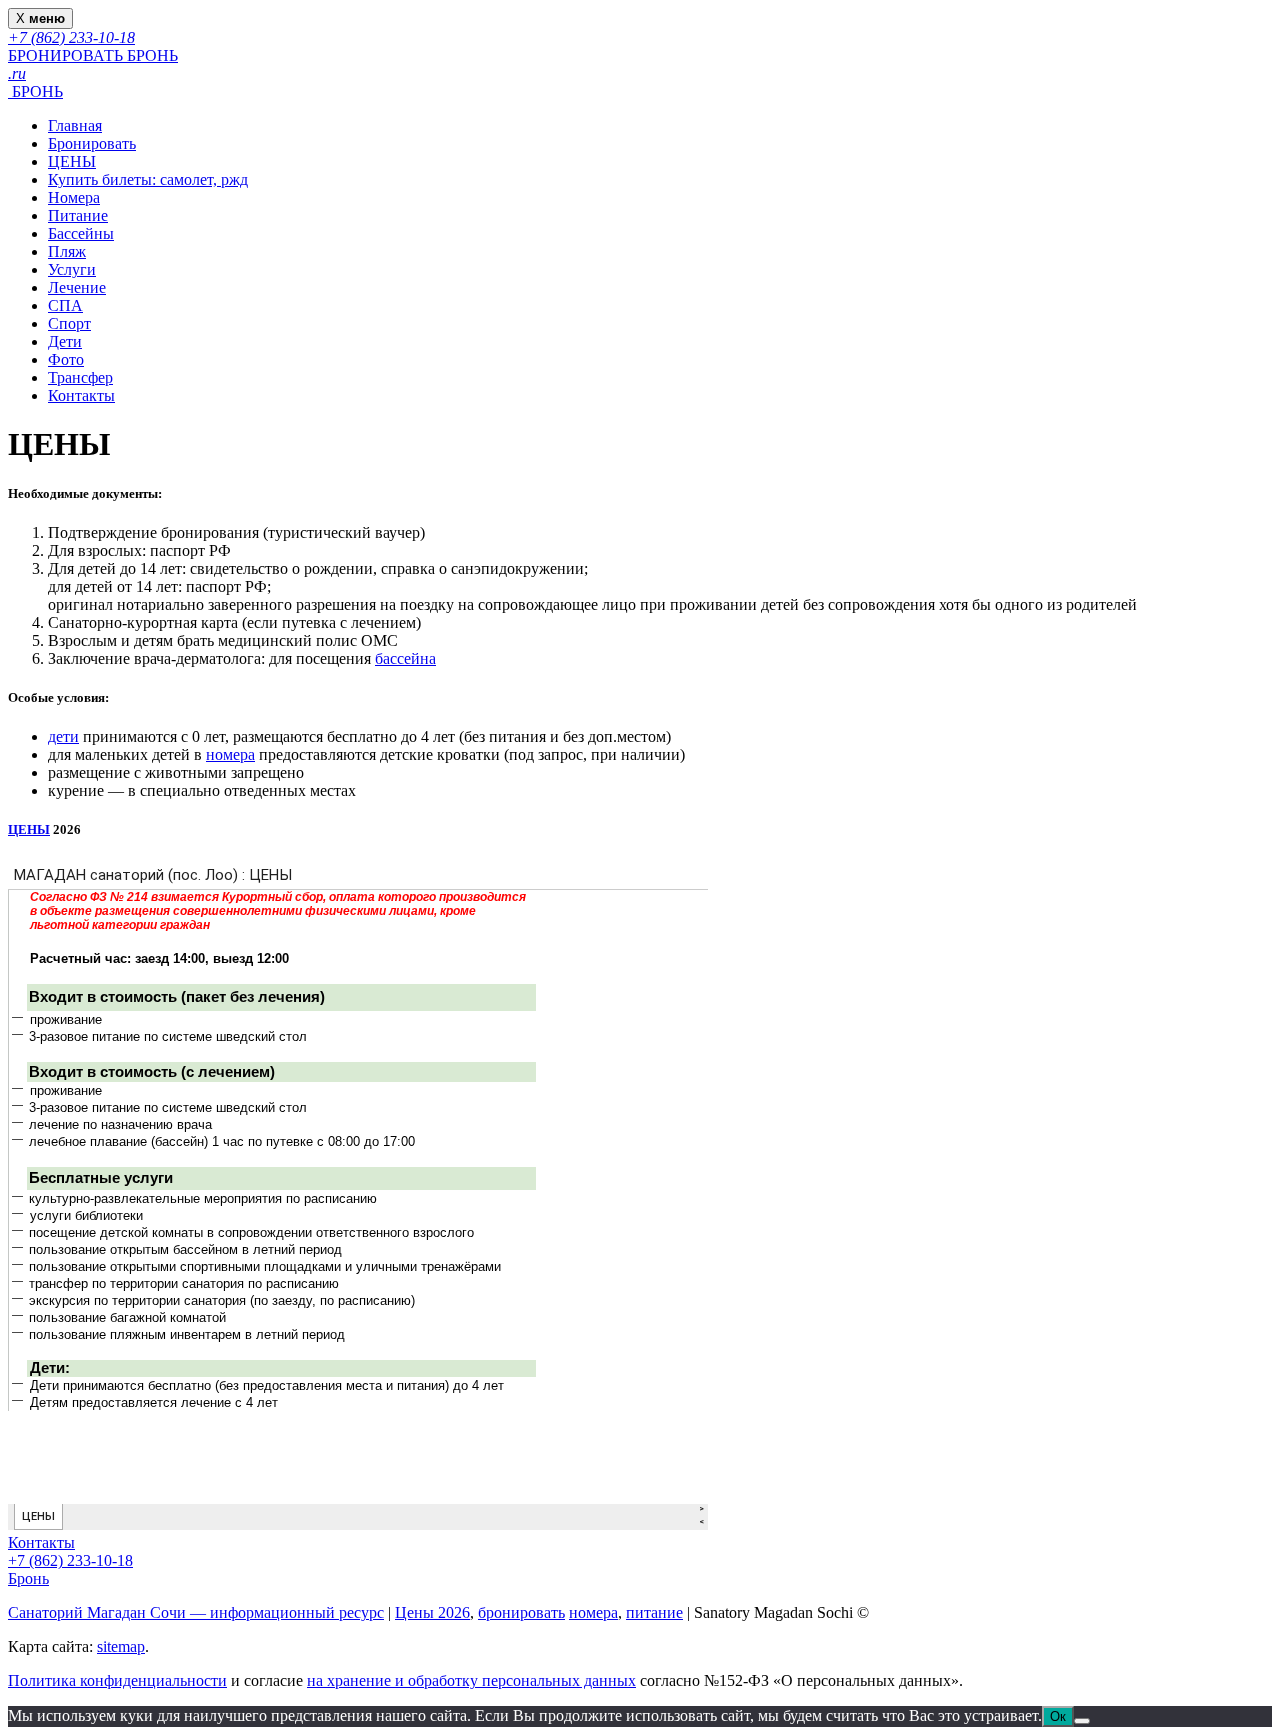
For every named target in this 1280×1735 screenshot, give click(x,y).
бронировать (521, 1612)
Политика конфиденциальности (117, 1680)
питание (654, 1612)
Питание (78, 215)
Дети (65, 341)
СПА (65, 305)
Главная (75, 125)
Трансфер (80, 377)
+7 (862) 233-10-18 (70, 1560)
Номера (74, 197)
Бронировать (92, 143)
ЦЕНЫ (72, 161)
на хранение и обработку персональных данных (471, 1680)
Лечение (77, 287)
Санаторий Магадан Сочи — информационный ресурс (196, 1612)
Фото (66, 359)
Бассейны (81, 233)
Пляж (67, 251)
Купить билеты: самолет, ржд (148, 179)
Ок (1058, 1716)
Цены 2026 (432, 1612)
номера (230, 754)
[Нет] (1082, 1721)
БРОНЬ (35, 91)
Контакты (81, 395)
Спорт (69, 323)
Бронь (28, 1578)
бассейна (405, 658)
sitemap (121, 1646)
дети (63, 736)
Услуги (72, 269)
